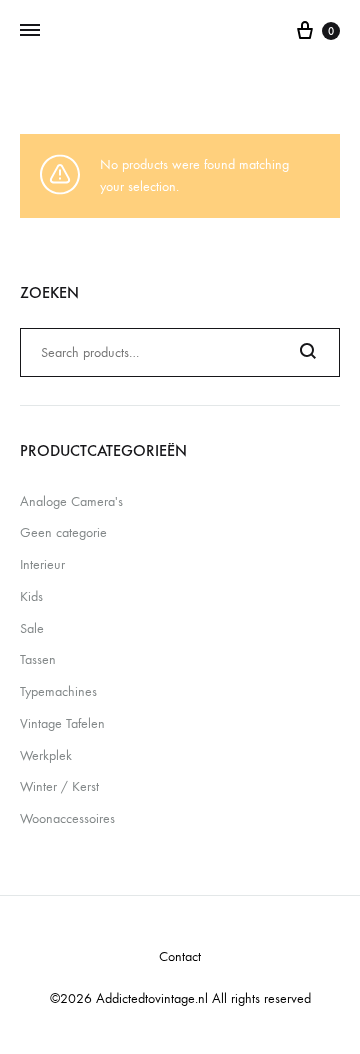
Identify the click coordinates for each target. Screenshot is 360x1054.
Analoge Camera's (71, 501)
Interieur (42, 564)
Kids (31, 596)
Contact (180, 956)
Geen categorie (63, 532)
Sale (32, 628)
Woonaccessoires (67, 818)
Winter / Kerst (59, 786)
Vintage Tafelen (62, 723)
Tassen (38, 659)
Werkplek (46, 755)
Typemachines (58, 691)
